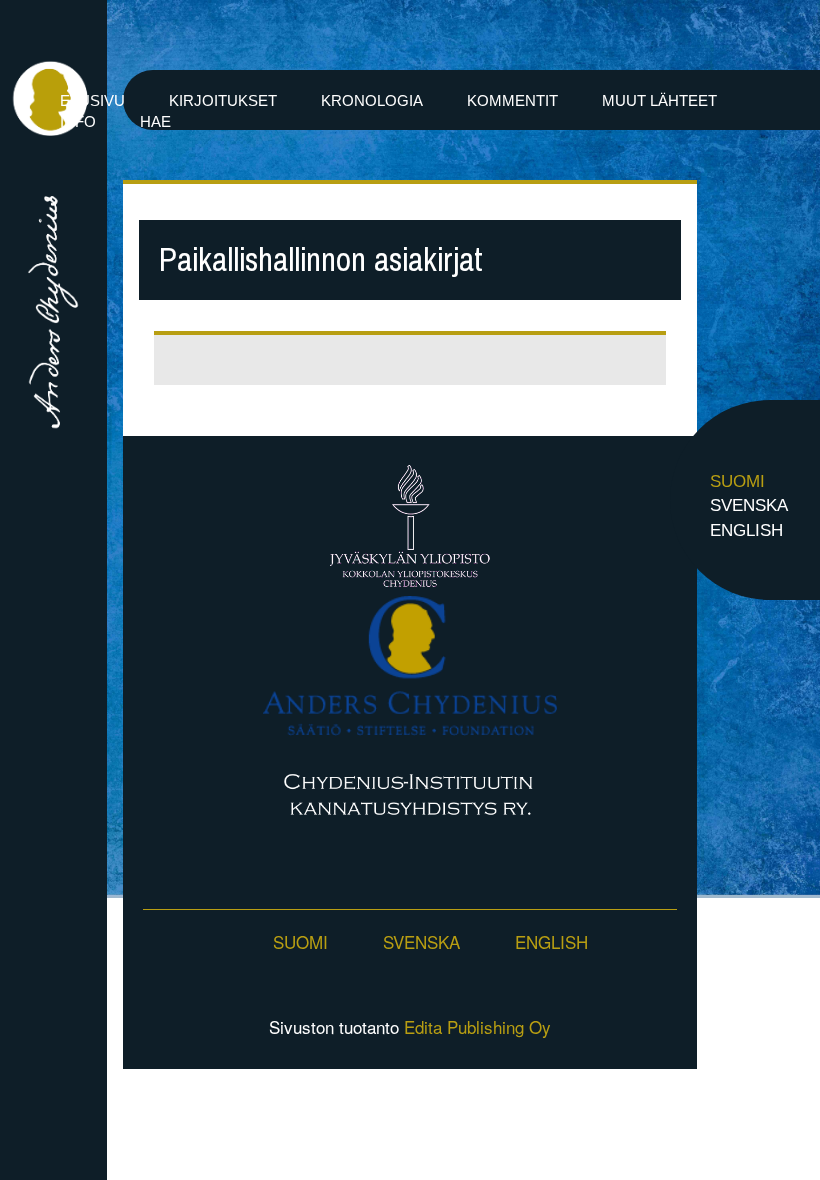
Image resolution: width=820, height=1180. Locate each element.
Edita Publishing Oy (477, 1026)
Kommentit (512, 100)
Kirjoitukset (223, 100)
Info (78, 121)
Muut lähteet (659, 100)
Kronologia (372, 100)
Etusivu (92, 100)
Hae (155, 121)
